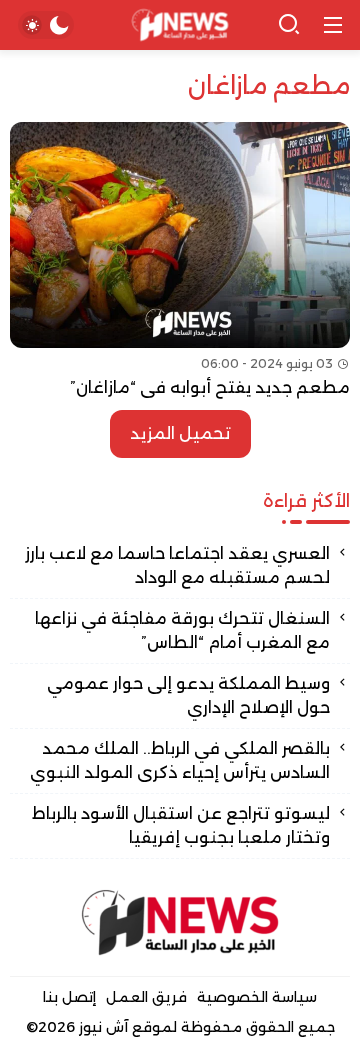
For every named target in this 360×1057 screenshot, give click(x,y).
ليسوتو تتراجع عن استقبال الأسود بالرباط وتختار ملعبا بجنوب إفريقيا (181, 825)
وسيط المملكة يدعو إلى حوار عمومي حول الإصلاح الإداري (188, 695)
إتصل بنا (69, 997)
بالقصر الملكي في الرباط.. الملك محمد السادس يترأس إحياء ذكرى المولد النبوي (180, 760)
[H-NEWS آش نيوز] (180, 25)
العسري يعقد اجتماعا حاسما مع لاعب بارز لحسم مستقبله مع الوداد (177, 565)
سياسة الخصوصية (257, 997)
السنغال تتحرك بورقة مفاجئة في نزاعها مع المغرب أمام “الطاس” (182, 630)
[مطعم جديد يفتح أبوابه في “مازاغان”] (180, 261)
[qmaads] (180, 922)
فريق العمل (146, 997)
